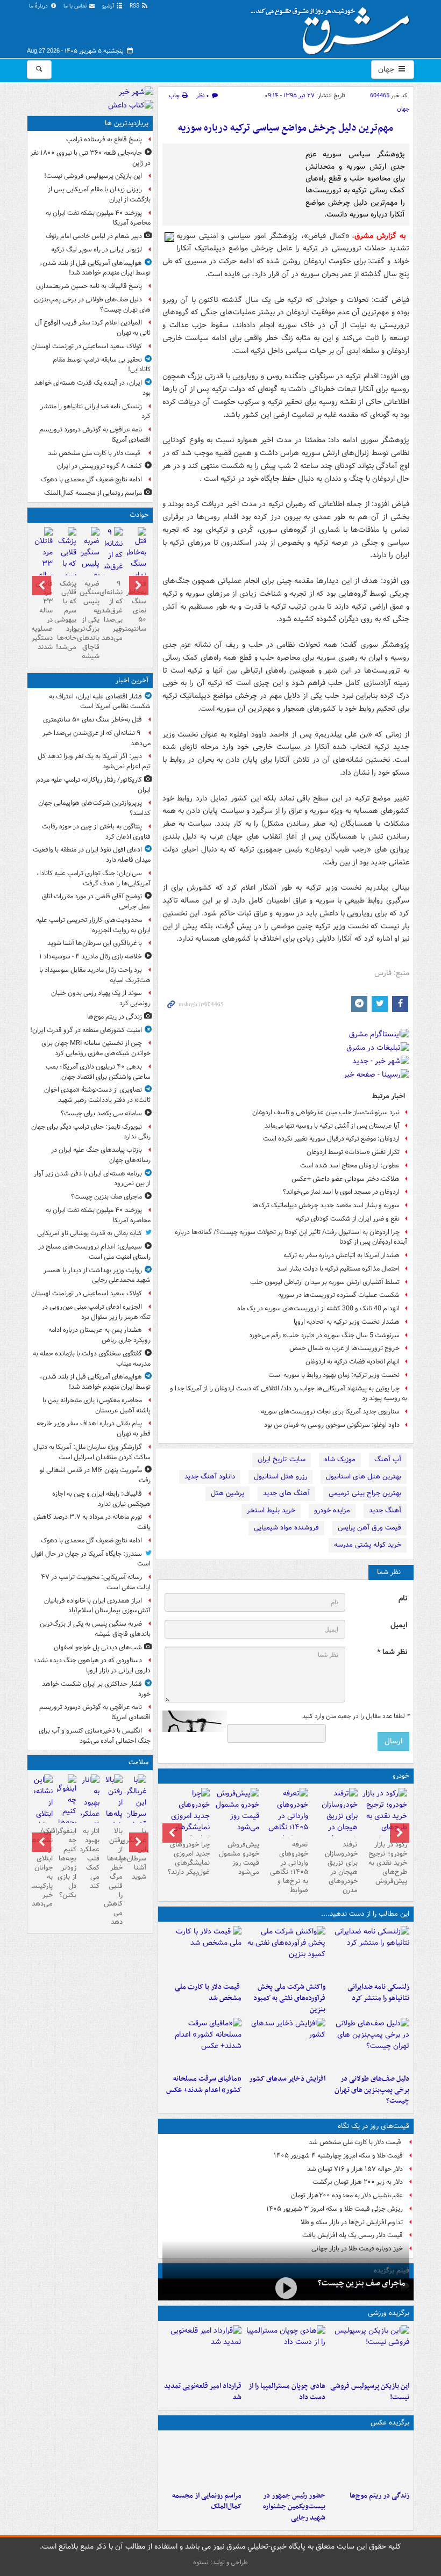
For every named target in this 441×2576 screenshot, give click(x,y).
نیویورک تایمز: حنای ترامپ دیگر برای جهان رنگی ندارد (91, 1132)
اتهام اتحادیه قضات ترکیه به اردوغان (353, 1362)
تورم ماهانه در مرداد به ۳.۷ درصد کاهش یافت (92, 1522)
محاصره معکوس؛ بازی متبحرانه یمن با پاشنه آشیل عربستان (97, 1405)
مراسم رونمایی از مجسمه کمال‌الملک (207, 2501)
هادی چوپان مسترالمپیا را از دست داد (287, 2392)
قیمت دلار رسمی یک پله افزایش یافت (353, 2235)
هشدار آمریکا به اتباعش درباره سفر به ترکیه (342, 1255)
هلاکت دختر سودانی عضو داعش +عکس (346, 1179)
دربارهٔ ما (39, 6)
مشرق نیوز (333, 27)
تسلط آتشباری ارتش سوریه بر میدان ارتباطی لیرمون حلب (325, 1282)
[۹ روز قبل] (187, 1822)
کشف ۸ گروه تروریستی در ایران (99, 466)
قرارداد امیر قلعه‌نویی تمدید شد (203, 2392)
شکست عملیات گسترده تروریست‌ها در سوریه (339, 1295)
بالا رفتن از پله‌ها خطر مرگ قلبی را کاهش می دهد (113, 1877)
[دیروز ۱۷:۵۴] (286, 1952)
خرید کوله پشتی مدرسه (368, 1545)
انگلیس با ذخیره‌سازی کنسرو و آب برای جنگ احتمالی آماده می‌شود (95, 1736)
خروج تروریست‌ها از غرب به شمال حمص (344, 1348)
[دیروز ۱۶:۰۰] (286, 2460)
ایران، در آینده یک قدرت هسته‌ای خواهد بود (93, 388)
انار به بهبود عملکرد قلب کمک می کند (90, 1858)
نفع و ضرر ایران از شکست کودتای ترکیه (348, 1219)
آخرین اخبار (132, 680)
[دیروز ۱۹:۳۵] (369, 1952)
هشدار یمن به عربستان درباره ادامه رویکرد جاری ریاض (99, 1335)
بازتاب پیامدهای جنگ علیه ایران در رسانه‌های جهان (101, 1155)
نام (403, 1599)
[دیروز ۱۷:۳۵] (369, 2351)
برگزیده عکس (390, 2423)
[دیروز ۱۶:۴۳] (202, 1952)
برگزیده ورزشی (389, 2313)
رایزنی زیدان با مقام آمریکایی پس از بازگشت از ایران (99, 194)
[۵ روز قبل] (286, 1822)
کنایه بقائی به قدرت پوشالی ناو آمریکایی (90, 1233)
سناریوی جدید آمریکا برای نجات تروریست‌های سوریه (330, 1412)
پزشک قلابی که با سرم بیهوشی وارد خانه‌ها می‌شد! (66, 615)
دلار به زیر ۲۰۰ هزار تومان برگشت (358, 2182)
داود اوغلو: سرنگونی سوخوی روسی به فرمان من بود (332, 1425)
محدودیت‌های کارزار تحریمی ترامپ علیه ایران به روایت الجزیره (93, 925)
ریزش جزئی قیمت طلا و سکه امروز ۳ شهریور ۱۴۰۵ (335, 2209)
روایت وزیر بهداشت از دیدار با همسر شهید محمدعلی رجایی (97, 1275)
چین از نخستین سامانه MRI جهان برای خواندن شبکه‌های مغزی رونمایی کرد (96, 1048)
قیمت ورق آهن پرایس (369, 1528)
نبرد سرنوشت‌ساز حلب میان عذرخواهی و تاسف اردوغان (326, 1112)
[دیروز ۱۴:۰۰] (202, 2460)
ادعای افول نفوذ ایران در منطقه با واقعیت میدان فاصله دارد (92, 855)
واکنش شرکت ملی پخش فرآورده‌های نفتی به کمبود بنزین (289, 1998)
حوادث (139, 515)
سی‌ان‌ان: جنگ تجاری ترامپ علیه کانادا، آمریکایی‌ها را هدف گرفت (94, 878)
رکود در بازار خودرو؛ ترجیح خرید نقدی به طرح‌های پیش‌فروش (388, 1863)
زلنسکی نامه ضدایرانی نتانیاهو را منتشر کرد (378, 1993)
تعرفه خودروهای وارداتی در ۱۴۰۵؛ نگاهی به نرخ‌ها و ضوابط (289, 1867)
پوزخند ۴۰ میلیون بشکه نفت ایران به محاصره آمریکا (98, 218)
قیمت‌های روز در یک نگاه (374, 2126)
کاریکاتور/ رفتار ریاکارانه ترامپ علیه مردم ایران (93, 785)
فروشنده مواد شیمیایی (286, 1528)
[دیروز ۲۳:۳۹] (286, 2288)
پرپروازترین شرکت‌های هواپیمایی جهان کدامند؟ (94, 808)
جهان (387, 69)
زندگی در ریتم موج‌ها (379, 2496)
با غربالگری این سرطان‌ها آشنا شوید (95, 943)
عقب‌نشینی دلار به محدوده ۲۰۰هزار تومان (347, 2195)
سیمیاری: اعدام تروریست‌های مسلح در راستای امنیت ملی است (94, 1252)
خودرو (401, 1776)
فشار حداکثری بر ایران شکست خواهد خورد (96, 1689)
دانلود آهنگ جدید (210, 1477)
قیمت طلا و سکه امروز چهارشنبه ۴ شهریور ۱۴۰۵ (338, 2156)
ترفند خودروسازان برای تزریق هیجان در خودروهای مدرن (341, 1867)
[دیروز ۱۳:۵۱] (286, 2044)
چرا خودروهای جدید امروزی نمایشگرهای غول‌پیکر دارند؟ (189, 1858)
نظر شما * (392, 1652)
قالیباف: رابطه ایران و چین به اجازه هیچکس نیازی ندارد (101, 1499)
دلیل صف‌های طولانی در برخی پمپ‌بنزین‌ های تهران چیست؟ (372, 2090)
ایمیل (399, 1625)
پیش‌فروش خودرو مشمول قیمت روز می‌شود (239, 1858)
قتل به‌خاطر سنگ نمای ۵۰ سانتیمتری (136, 606)
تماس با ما (76, 6)
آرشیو (109, 6)
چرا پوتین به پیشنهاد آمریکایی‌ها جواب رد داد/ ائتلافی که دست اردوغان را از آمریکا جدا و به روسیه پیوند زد (289, 1394)
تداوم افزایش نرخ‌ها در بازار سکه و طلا (352, 2222)
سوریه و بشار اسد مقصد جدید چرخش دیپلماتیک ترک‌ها (326, 1205)
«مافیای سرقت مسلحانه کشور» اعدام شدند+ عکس (204, 2084)
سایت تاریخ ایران (282, 1459)
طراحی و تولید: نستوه (220, 2562)
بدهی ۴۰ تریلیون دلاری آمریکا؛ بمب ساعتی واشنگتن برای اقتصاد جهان (98, 1072)
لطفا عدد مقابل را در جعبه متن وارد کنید (356, 1716)
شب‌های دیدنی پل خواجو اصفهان (98, 1647)
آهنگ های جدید (286, 1493)
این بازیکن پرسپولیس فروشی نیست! (370, 2392)
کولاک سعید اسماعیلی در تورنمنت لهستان (87, 346)
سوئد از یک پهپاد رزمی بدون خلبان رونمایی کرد (101, 998)
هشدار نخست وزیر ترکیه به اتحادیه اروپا (347, 1322)
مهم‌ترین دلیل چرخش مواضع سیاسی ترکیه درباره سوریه (286, 128)
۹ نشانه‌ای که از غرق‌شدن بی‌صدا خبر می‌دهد (113, 611)
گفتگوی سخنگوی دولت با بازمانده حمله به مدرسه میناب (92, 1359)
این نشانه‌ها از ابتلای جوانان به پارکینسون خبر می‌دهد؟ (43, 1867)
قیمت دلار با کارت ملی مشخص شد (208, 1993)
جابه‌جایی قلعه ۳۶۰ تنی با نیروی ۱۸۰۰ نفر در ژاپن (90, 158)
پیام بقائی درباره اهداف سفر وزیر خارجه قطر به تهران (94, 1428)
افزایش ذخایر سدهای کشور (287, 2079)
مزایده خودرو (332, 1510)
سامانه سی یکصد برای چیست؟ (101, 1113)
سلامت (138, 1762)
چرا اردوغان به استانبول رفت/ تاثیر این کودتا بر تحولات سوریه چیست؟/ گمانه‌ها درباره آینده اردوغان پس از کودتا (291, 1237)
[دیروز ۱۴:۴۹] (369, 2044)
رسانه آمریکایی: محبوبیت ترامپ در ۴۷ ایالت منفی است (96, 1582)
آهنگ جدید (385, 1510)
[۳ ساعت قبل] (136, 1808)
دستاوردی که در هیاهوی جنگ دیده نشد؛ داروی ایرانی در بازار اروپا (92, 1665)
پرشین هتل (227, 1493)
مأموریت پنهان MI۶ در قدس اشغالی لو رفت (95, 1475)
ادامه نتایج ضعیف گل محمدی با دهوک (91, 479)
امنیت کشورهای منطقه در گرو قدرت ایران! (86, 1030)
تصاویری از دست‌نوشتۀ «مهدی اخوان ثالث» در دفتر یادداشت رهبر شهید (97, 1095)
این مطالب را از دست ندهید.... (365, 1914)
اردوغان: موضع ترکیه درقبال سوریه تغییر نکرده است (331, 1139)
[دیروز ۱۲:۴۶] (202, 2351)
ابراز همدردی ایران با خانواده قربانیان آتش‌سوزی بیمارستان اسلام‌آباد (97, 1606)
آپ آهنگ (388, 1459)
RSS (135, 6)
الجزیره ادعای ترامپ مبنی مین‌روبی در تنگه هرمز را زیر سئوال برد (96, 1312)
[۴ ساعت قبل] (369, 2460)
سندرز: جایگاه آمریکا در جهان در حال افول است (91, 1559)
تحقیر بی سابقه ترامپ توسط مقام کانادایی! (102, 365)
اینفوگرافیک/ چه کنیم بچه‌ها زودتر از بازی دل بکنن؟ (66, 1863)
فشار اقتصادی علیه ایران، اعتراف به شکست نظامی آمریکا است (100, 702)
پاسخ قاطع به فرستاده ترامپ (104, 139)
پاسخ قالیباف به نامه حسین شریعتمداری (89, 286)
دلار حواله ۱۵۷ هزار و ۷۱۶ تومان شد (355, 2169)
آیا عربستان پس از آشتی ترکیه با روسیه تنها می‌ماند (332, 1126)
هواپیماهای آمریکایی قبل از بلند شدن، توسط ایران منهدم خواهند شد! (95, 268)
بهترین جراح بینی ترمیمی (365, 1493)
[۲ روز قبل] (385, 1816)
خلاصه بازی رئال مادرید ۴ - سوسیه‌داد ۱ (91, 957)
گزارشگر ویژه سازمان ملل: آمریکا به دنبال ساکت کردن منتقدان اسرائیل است (91, 1452)
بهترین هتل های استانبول (364, 1477)
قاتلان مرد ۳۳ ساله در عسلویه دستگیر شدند (43, 615)
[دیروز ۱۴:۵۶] (286, 2351)
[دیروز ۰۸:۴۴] (202, 2044)
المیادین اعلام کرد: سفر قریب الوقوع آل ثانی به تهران (93, 328)
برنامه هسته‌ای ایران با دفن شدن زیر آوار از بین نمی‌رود (92, 1179)
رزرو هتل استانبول (280, 1477)
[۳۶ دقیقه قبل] (113, 567)
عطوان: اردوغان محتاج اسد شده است (350, 1166)
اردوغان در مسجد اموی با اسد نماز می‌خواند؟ (341, 1192)
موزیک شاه (340, 1459)
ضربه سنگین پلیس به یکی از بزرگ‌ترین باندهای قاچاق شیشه (90, 620)
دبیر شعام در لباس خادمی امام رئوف (94, 236)
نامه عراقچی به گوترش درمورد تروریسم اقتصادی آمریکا (95, 435)
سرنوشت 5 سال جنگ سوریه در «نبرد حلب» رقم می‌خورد (324, 1335)
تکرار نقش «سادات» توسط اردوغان (353, 1152)
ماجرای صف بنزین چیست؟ (361, 2283)
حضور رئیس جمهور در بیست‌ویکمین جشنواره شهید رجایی (294, 2507)
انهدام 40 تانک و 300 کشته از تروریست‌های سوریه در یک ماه (318, 1308)
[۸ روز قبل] (237, 1812)
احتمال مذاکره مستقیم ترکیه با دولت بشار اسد (338, 1269)
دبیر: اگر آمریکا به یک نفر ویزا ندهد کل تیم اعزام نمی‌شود (94, 761)
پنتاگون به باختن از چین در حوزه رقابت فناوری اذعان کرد (96, 832)
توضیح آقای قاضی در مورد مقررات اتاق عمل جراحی (96, 901)
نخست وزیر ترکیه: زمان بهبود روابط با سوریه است (334, 1375)
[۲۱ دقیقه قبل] (136, 565)
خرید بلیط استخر (271, 1510)
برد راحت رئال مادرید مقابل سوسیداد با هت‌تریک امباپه (95, 975)
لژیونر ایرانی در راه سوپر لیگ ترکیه (97, 250)
